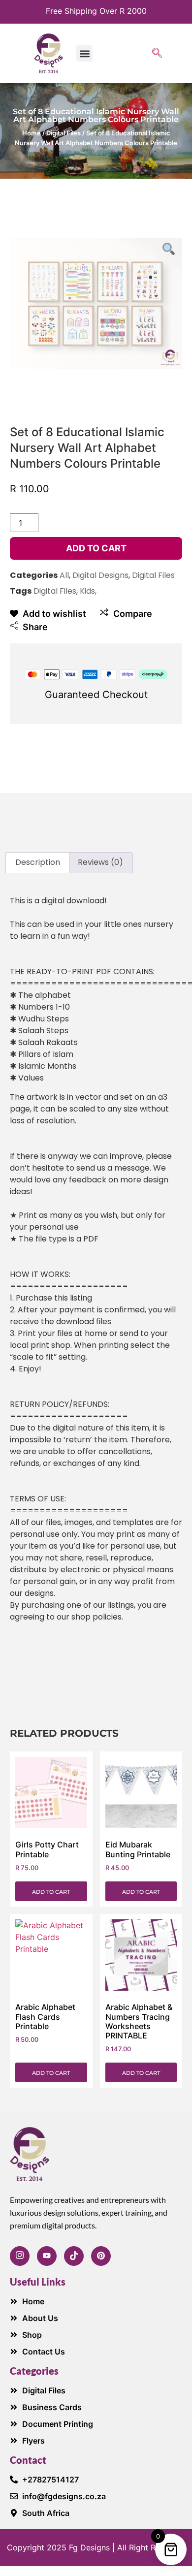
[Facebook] (20, 2256)
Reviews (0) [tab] (100, 862)
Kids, (88, 591)
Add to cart (96, 548)
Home (32, 133)
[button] (84, 53)
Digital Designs (100, 575)
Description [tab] (38, 862)
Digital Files (64, 133)
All (64, 575)
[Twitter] (74, 2256)
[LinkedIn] (101, 2256)
